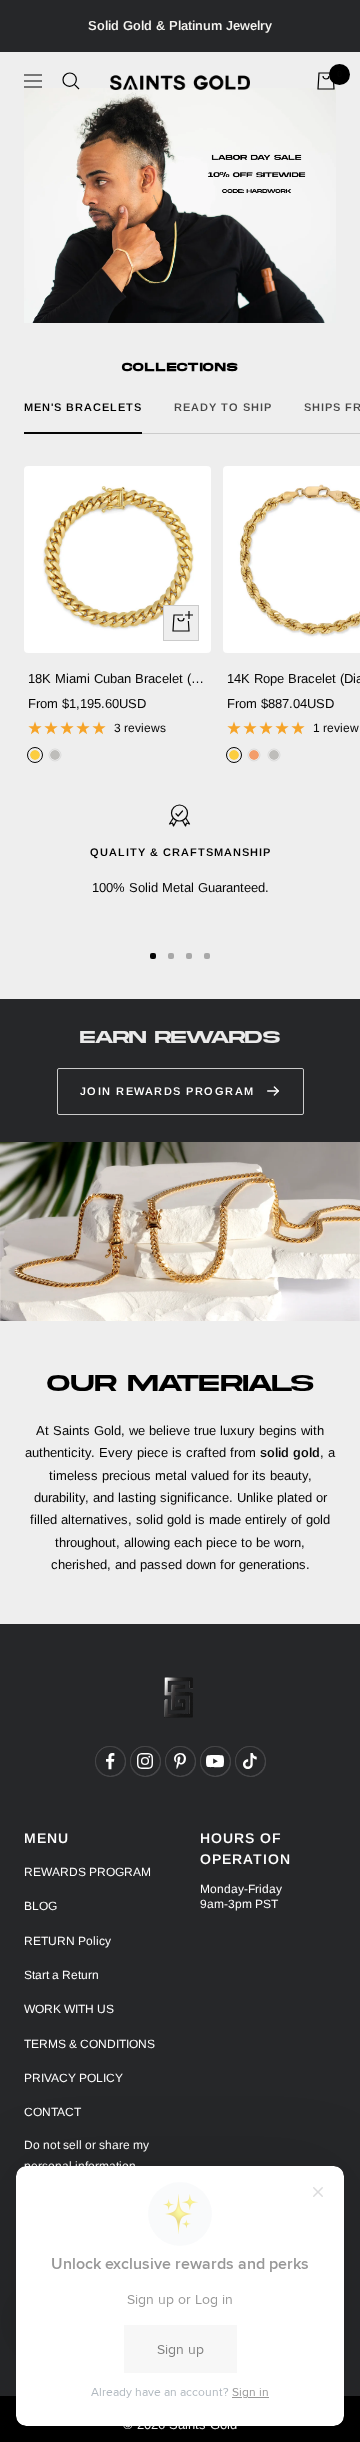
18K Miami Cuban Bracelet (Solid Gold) (117, 678)
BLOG (40, 1906)
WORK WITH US (69, 2009)
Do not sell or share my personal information (86, 2155)
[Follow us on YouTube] (215, 1761)
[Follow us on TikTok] (250, 1761)
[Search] (71, 81)
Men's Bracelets (83, 407)
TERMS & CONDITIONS (89, 2044)
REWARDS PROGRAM (87, 1872)
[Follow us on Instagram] (145, 1761)
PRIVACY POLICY (73, 2078)
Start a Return (61, 1975)
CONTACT (52, 2112)
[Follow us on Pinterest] (180, 1761)
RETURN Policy (67, 1941)
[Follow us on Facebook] (110, 1761)
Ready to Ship (223, 407)
